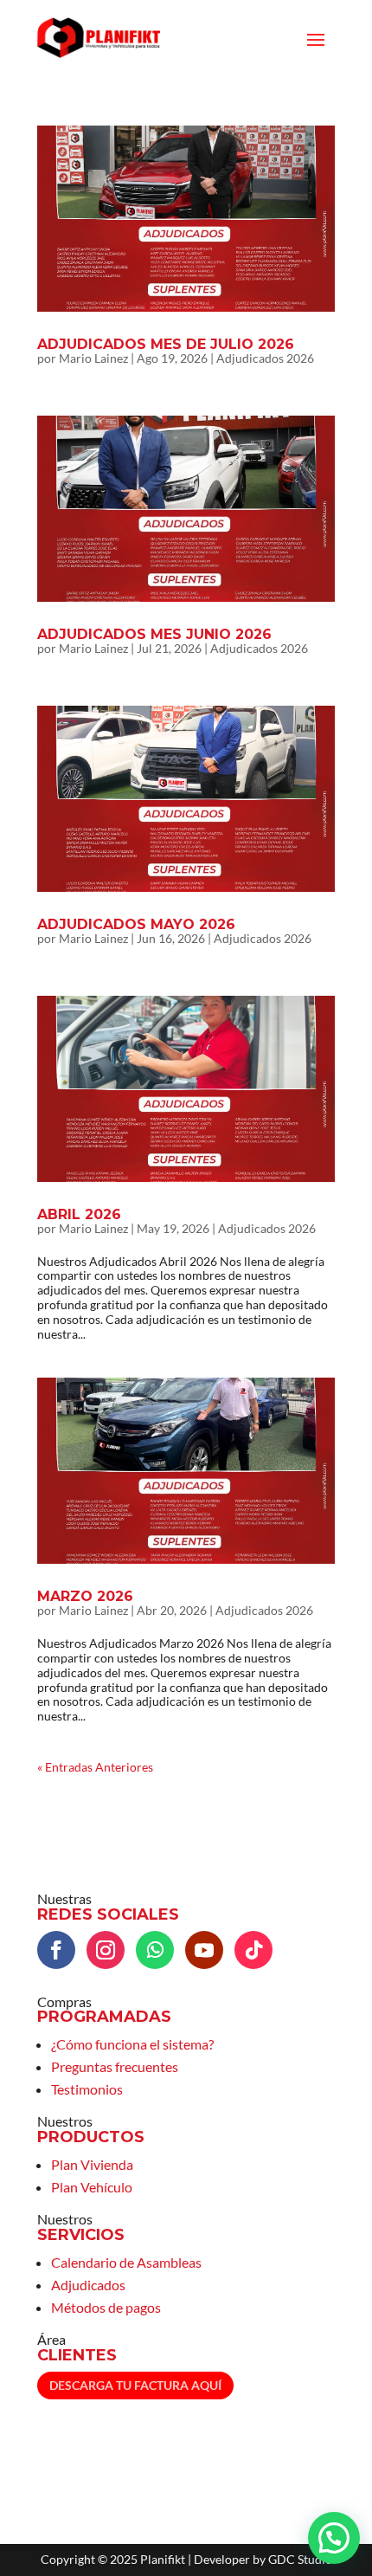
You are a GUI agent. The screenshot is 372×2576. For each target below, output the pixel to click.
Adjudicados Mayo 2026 (136, 924)
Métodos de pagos (106, 2307)
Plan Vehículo (92, 2187)
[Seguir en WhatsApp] (155, 1950)
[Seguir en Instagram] (106, 1950)
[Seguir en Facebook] (56, 1950)
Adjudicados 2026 (265, 358)
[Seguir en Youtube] (204, 1950)
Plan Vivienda (92, 2164)
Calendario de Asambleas (126, 2262)
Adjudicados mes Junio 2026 (154, 634)
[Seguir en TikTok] (253, 1950)
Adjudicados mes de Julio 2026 (166, 344)
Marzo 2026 (85, 1596)
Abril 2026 (79, 1214)
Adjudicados (88, 2285)
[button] (334, 2538)
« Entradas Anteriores (95, 1767)
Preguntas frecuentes (115, 2066)
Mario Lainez (93, 358)
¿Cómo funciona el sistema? (132, 2044)
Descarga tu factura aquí (135, 2385)
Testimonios (87, 2089)
